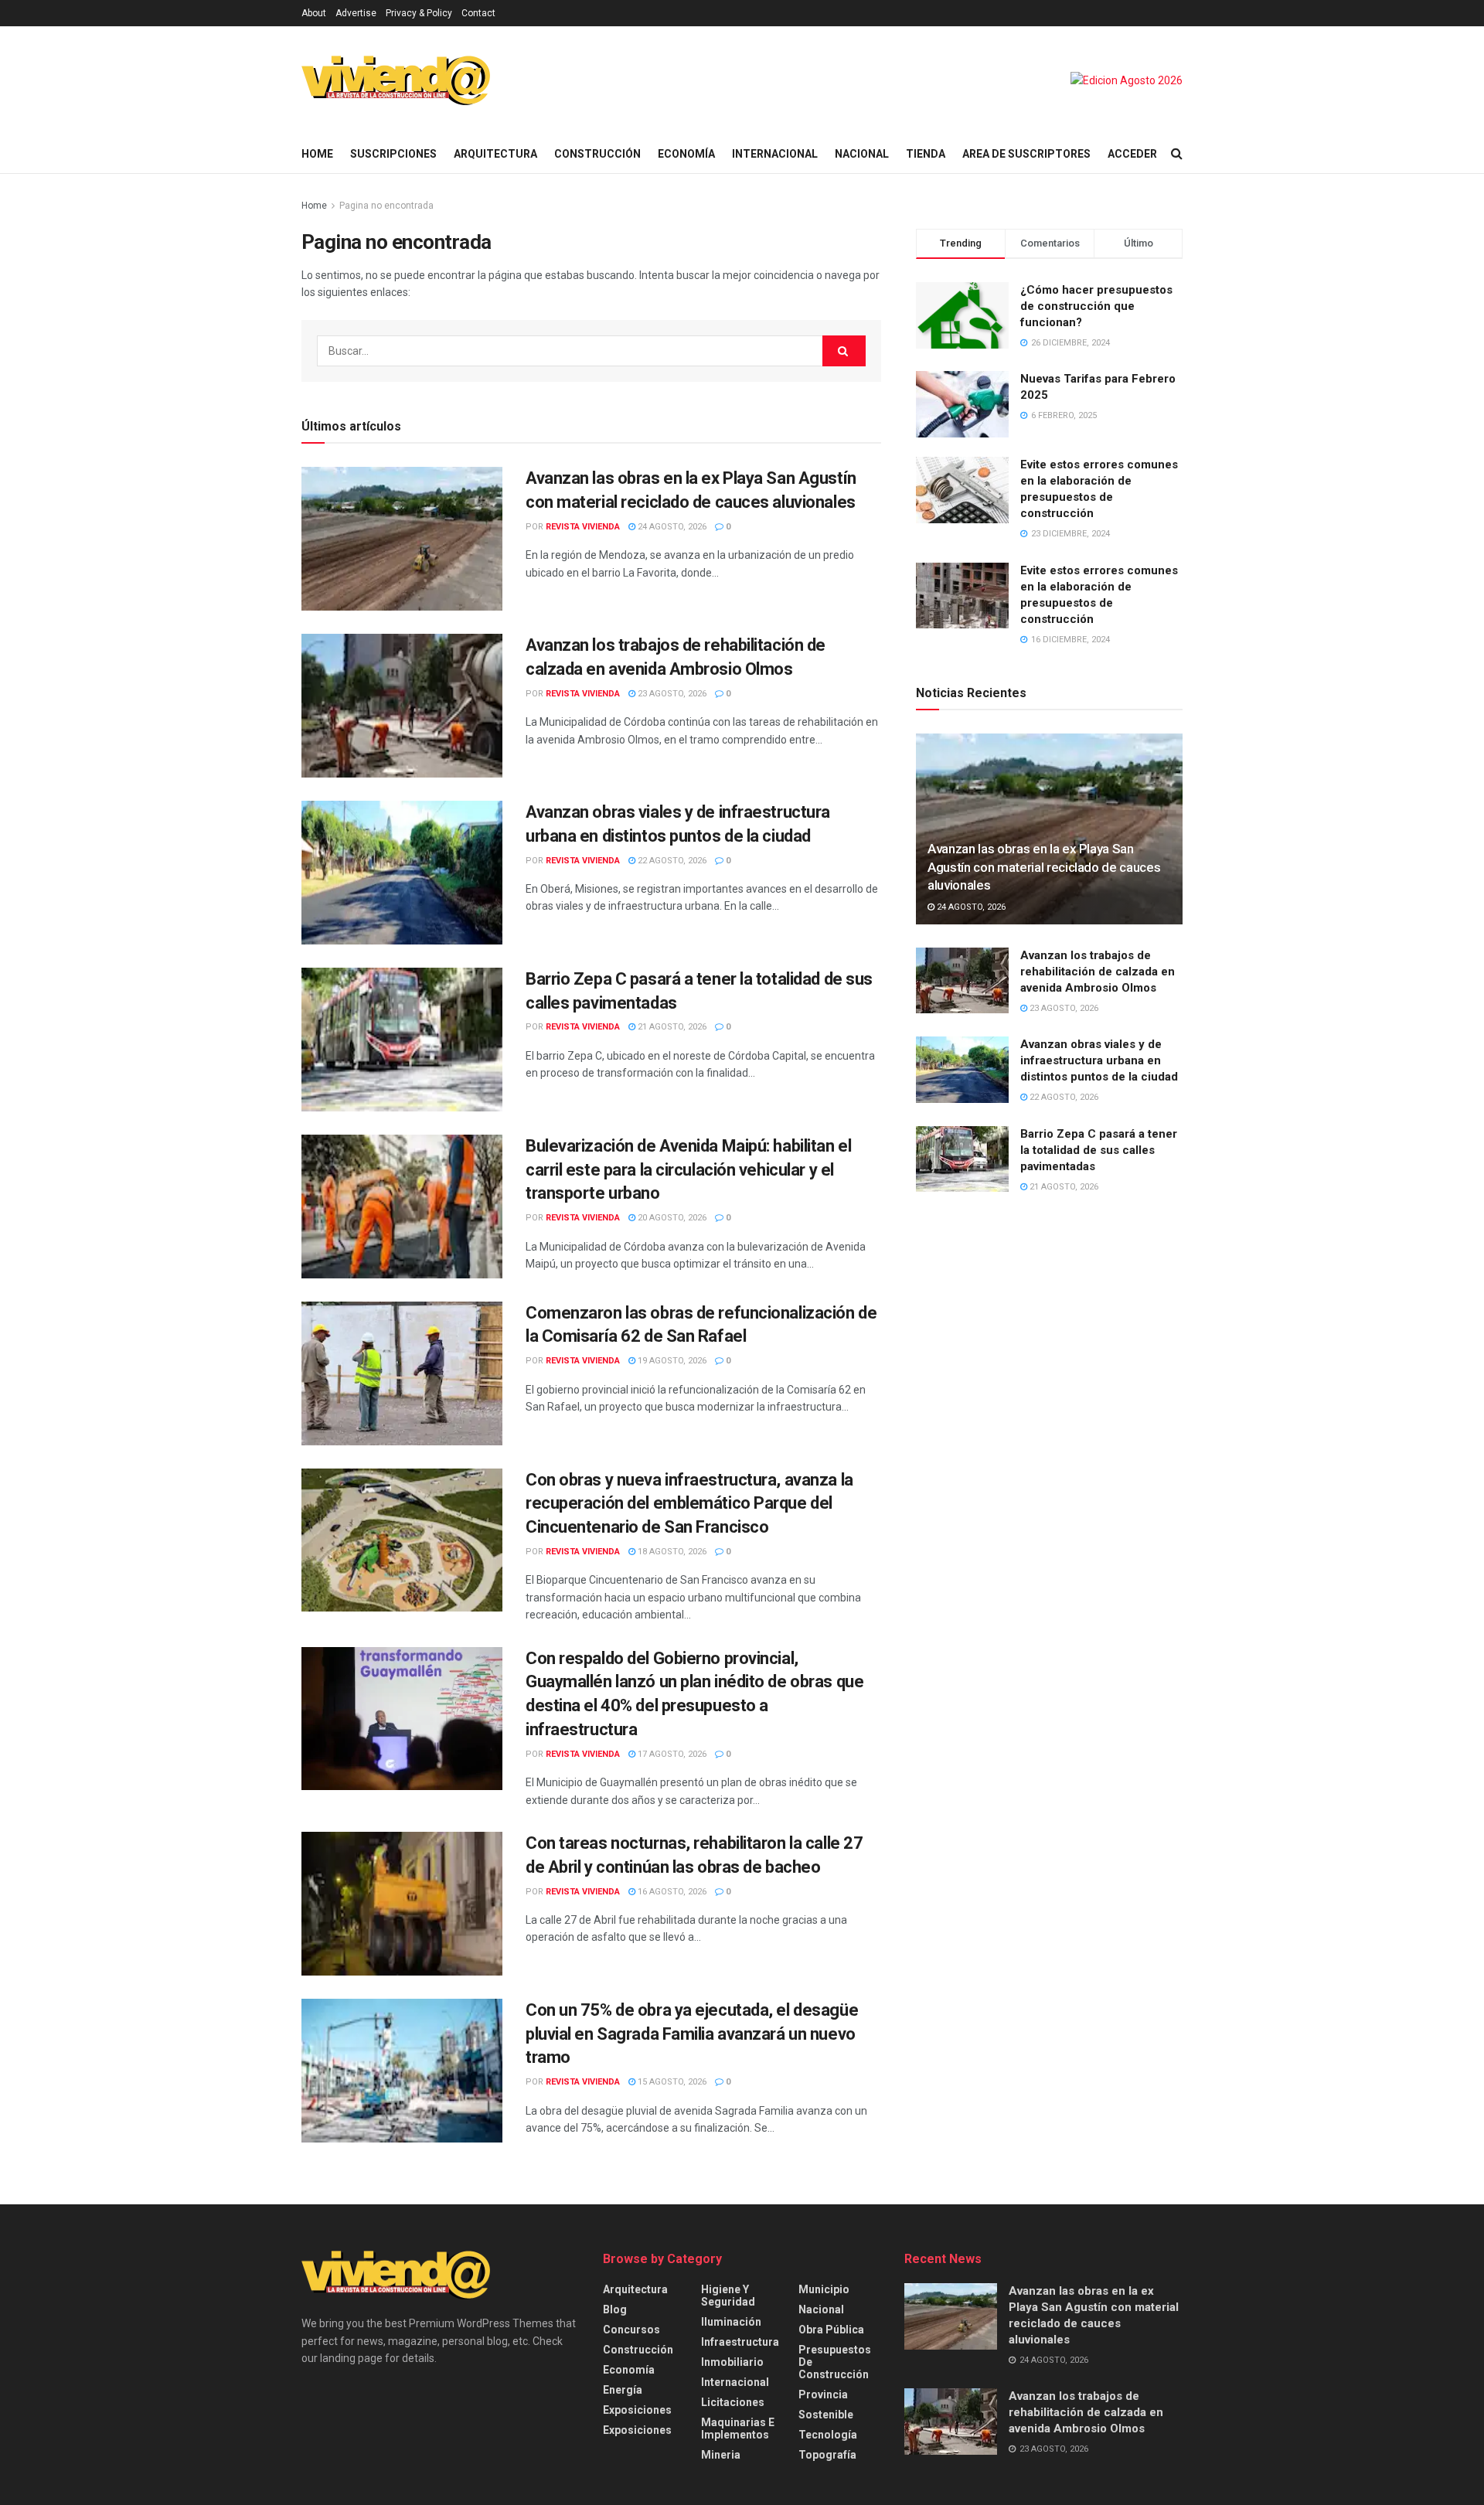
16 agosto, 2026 (671, 1892)
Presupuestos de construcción (835, 2362)
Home (317, 154)
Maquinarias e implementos (738, 2428)
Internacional (775, 154)
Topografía (827, 2455)
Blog (615, 2309)
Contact (478, 13)
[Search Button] (1177, 154)
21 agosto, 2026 (671, 1027)
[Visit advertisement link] (1127, 80)
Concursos (631, 2330)
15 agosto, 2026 (671, 2082)
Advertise (356, 13)
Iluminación (731, 2322)
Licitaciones (733, 2402)
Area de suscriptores (1026, 154)
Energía (623, 2390)
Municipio (824, 2289)
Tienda (926, 154)
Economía (686, 154)
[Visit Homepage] (396, 80)
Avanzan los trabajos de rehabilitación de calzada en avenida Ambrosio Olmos (1098, 972)
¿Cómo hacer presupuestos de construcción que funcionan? (1096, 306)
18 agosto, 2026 (671, 1552)
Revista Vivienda (583, 527)
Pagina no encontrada (386, 206)
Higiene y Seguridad (728, 2296)
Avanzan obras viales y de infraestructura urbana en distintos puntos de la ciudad (1099, 1060)
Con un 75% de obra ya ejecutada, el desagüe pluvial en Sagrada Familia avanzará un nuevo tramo (692, 2034)
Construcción (597, 154)
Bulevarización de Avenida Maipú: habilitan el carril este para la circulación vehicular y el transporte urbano (688, 1170)
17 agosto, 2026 (671, 1754)
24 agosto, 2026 (671, 527)
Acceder (1132, 154)
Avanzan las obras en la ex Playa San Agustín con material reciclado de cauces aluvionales (1044, 867)
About (314, 13)
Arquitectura (495, 154)
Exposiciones (637, 2410)
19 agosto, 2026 (671, 1361)
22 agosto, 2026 (671, 861)
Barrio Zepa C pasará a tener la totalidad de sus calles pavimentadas (1099, 1150)
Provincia (823, 2394)
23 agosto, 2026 (671, 694)
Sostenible (826, 2415)
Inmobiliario (732, 2362)
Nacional (862, 154)
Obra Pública (831, 2330)
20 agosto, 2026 (671, 1218)
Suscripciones (393, 154)
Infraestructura (740, 2342)
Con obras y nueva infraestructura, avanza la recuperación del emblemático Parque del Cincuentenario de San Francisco (689, 1504)
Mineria (721, 2455)
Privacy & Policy (419, 13)
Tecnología (828, 2435)
